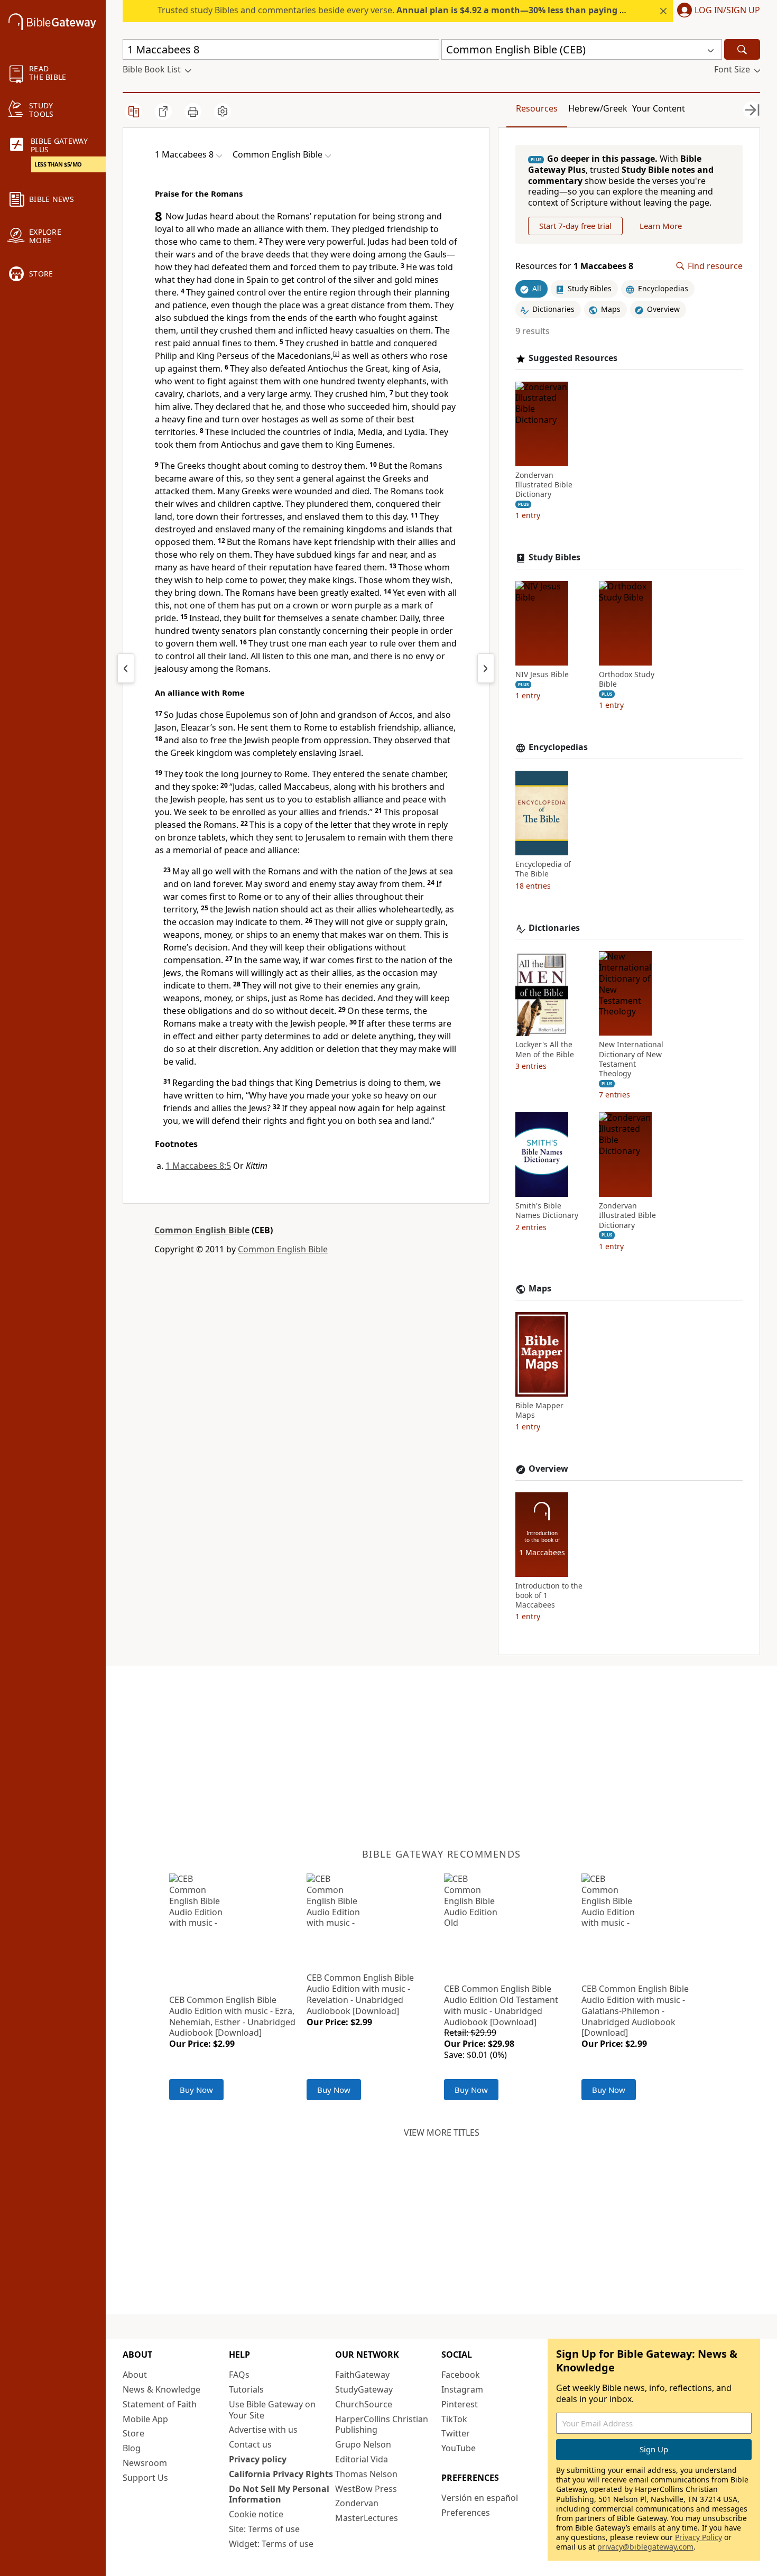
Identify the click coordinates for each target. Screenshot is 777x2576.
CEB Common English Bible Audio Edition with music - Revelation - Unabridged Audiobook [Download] (360, 1994)
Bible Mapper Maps (539, 1410)
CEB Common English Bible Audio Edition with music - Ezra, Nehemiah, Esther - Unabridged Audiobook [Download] (232, 2016)
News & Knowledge (161, 2389)
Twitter (456, 2433)
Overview (548, 1469)
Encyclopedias (558, 748)
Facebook (461, 2375)
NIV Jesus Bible (542, 675)
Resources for (574, 266)
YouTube (459, 2448)
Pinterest (460, 2404)
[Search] (742, 49)
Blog (132, 2448)
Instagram (462, 2389)
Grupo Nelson (363, 2444)
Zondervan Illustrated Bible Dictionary (544, 485)
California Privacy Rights (281, 2474)
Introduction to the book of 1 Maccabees (549, 1595)
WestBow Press (366, 2489)
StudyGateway (364, 2389)
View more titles (442, 2132)
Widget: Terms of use (271, 2544)
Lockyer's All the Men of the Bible (545, 1050)
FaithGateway (362, 2375)
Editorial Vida (362, 2459)
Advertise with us (263, 2430)
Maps (540, 1289)
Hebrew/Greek (598, 108)
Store (133, 2433)
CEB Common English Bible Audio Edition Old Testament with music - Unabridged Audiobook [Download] (501, 2005)
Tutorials (246, 2389)
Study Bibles (554, 557)
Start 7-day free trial (575, 226)
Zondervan (357, 2503)
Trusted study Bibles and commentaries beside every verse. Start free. (429, 10)
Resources (537, 108)
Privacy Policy (699, 2537)
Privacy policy (258, 2459)
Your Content (659, 108)
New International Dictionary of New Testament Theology (631, 1060)
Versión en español (480, 2498)
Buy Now (196, 2090)
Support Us (145, 2478)
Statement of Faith (160, 2404)
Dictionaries (554, 928)
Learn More (661, 226)
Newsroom (145, 2463)
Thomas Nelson (366, 2474)
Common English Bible (202, 1230)
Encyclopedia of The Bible (543, 869)
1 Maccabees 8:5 (198, 1166)
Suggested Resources (573, 358)
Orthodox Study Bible (627, 679)
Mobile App (145, 2419)
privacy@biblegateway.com (645, 2547)
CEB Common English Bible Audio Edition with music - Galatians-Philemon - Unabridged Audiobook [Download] (635, 2011)
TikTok (454, 2419)
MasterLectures (367, 2518)
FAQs (239, 2375)
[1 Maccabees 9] (486, 668)
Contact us (250, 2444)
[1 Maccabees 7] (126, 668)
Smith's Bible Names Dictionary (547, 1211)
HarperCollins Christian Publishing (382, 2425)
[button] (716, 11)
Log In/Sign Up (727, 11)
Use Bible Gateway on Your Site (272, 2410)
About (135, 2375)
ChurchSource (364, 2404)
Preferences (466, 2513)
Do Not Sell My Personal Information (279, 2494)
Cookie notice (256, 2514)
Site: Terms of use (264, 2529)
